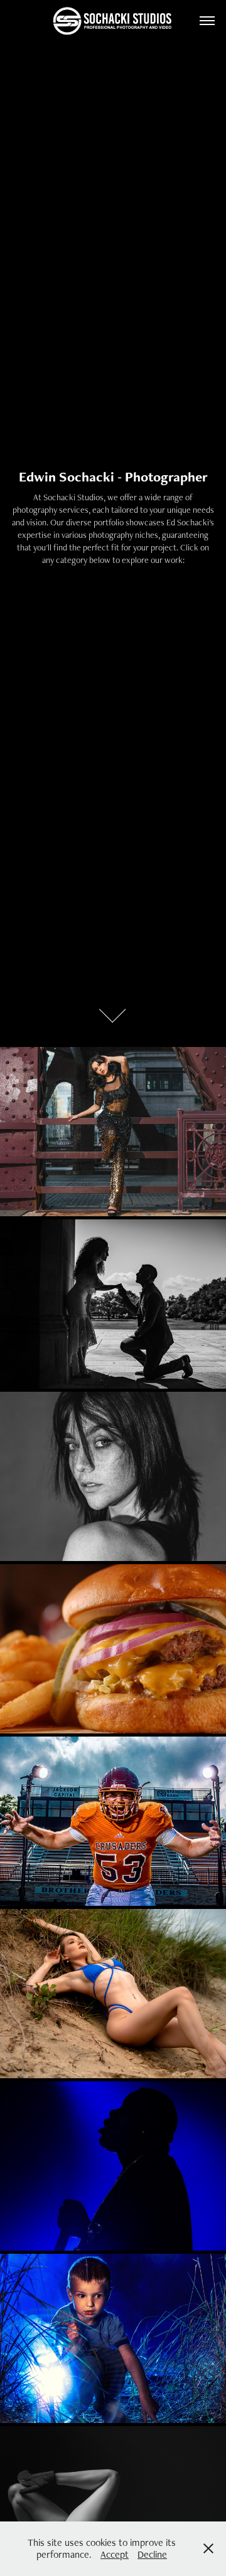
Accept (115, 2554)
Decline (152, 2554)
